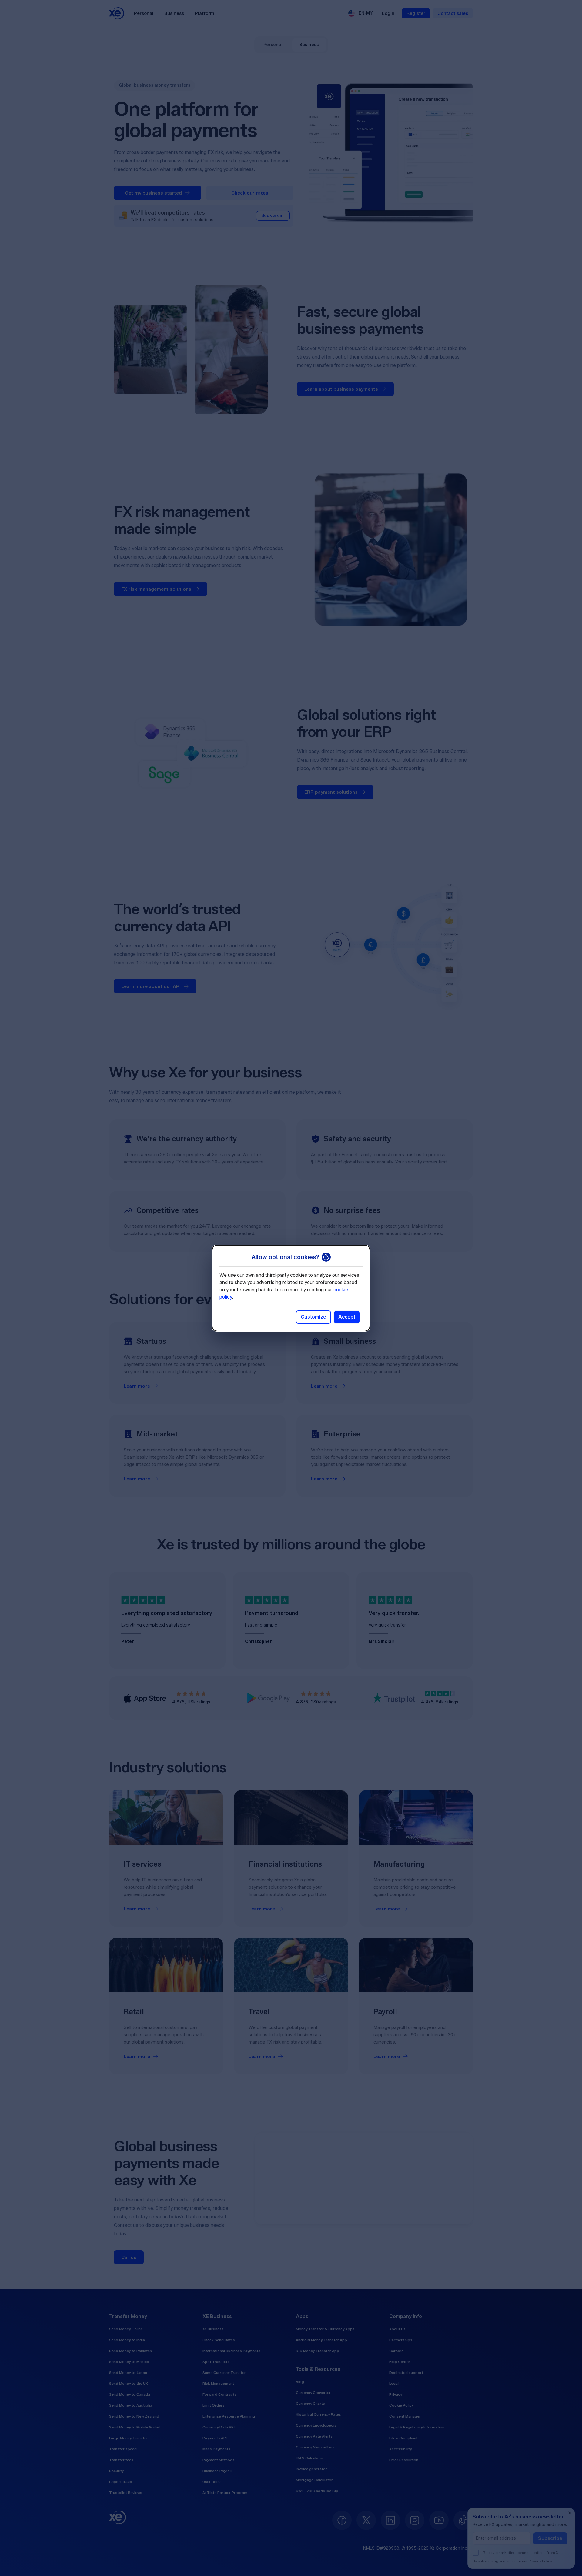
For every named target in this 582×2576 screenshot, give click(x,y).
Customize (313, 1317)
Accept (347, 1317)
